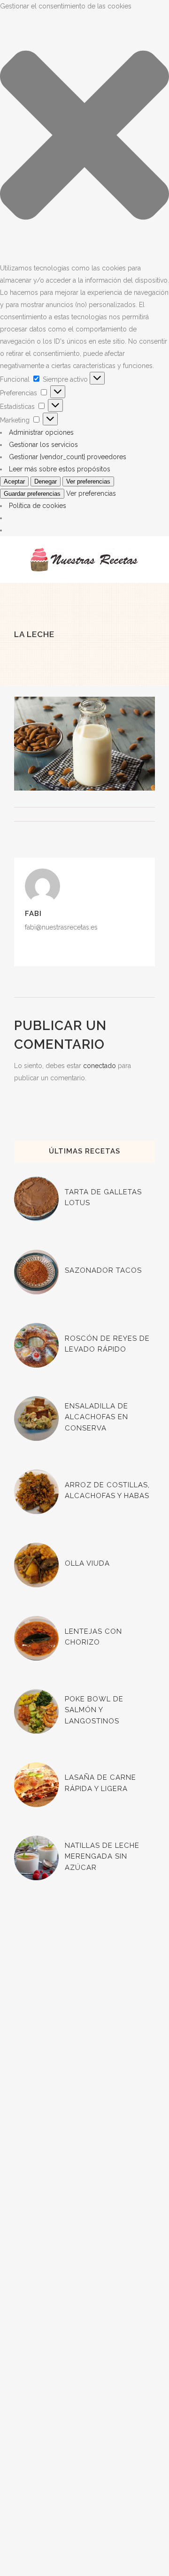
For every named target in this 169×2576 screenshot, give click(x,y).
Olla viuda (87, 1563)
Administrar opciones (41, 432)
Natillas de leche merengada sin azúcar (102, 1857)
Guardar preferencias (32, 494)
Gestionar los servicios (43, 445)
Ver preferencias (88, 481)
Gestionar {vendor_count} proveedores (68, 457)
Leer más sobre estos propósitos (60, 469)
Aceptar (14, 481)
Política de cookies (38, 506)
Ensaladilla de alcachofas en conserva (96, 1417)
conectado (100, 1066)
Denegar (46, 481)
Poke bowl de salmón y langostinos (94, 1710)
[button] (84, 137)
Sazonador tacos (103, 1270)
